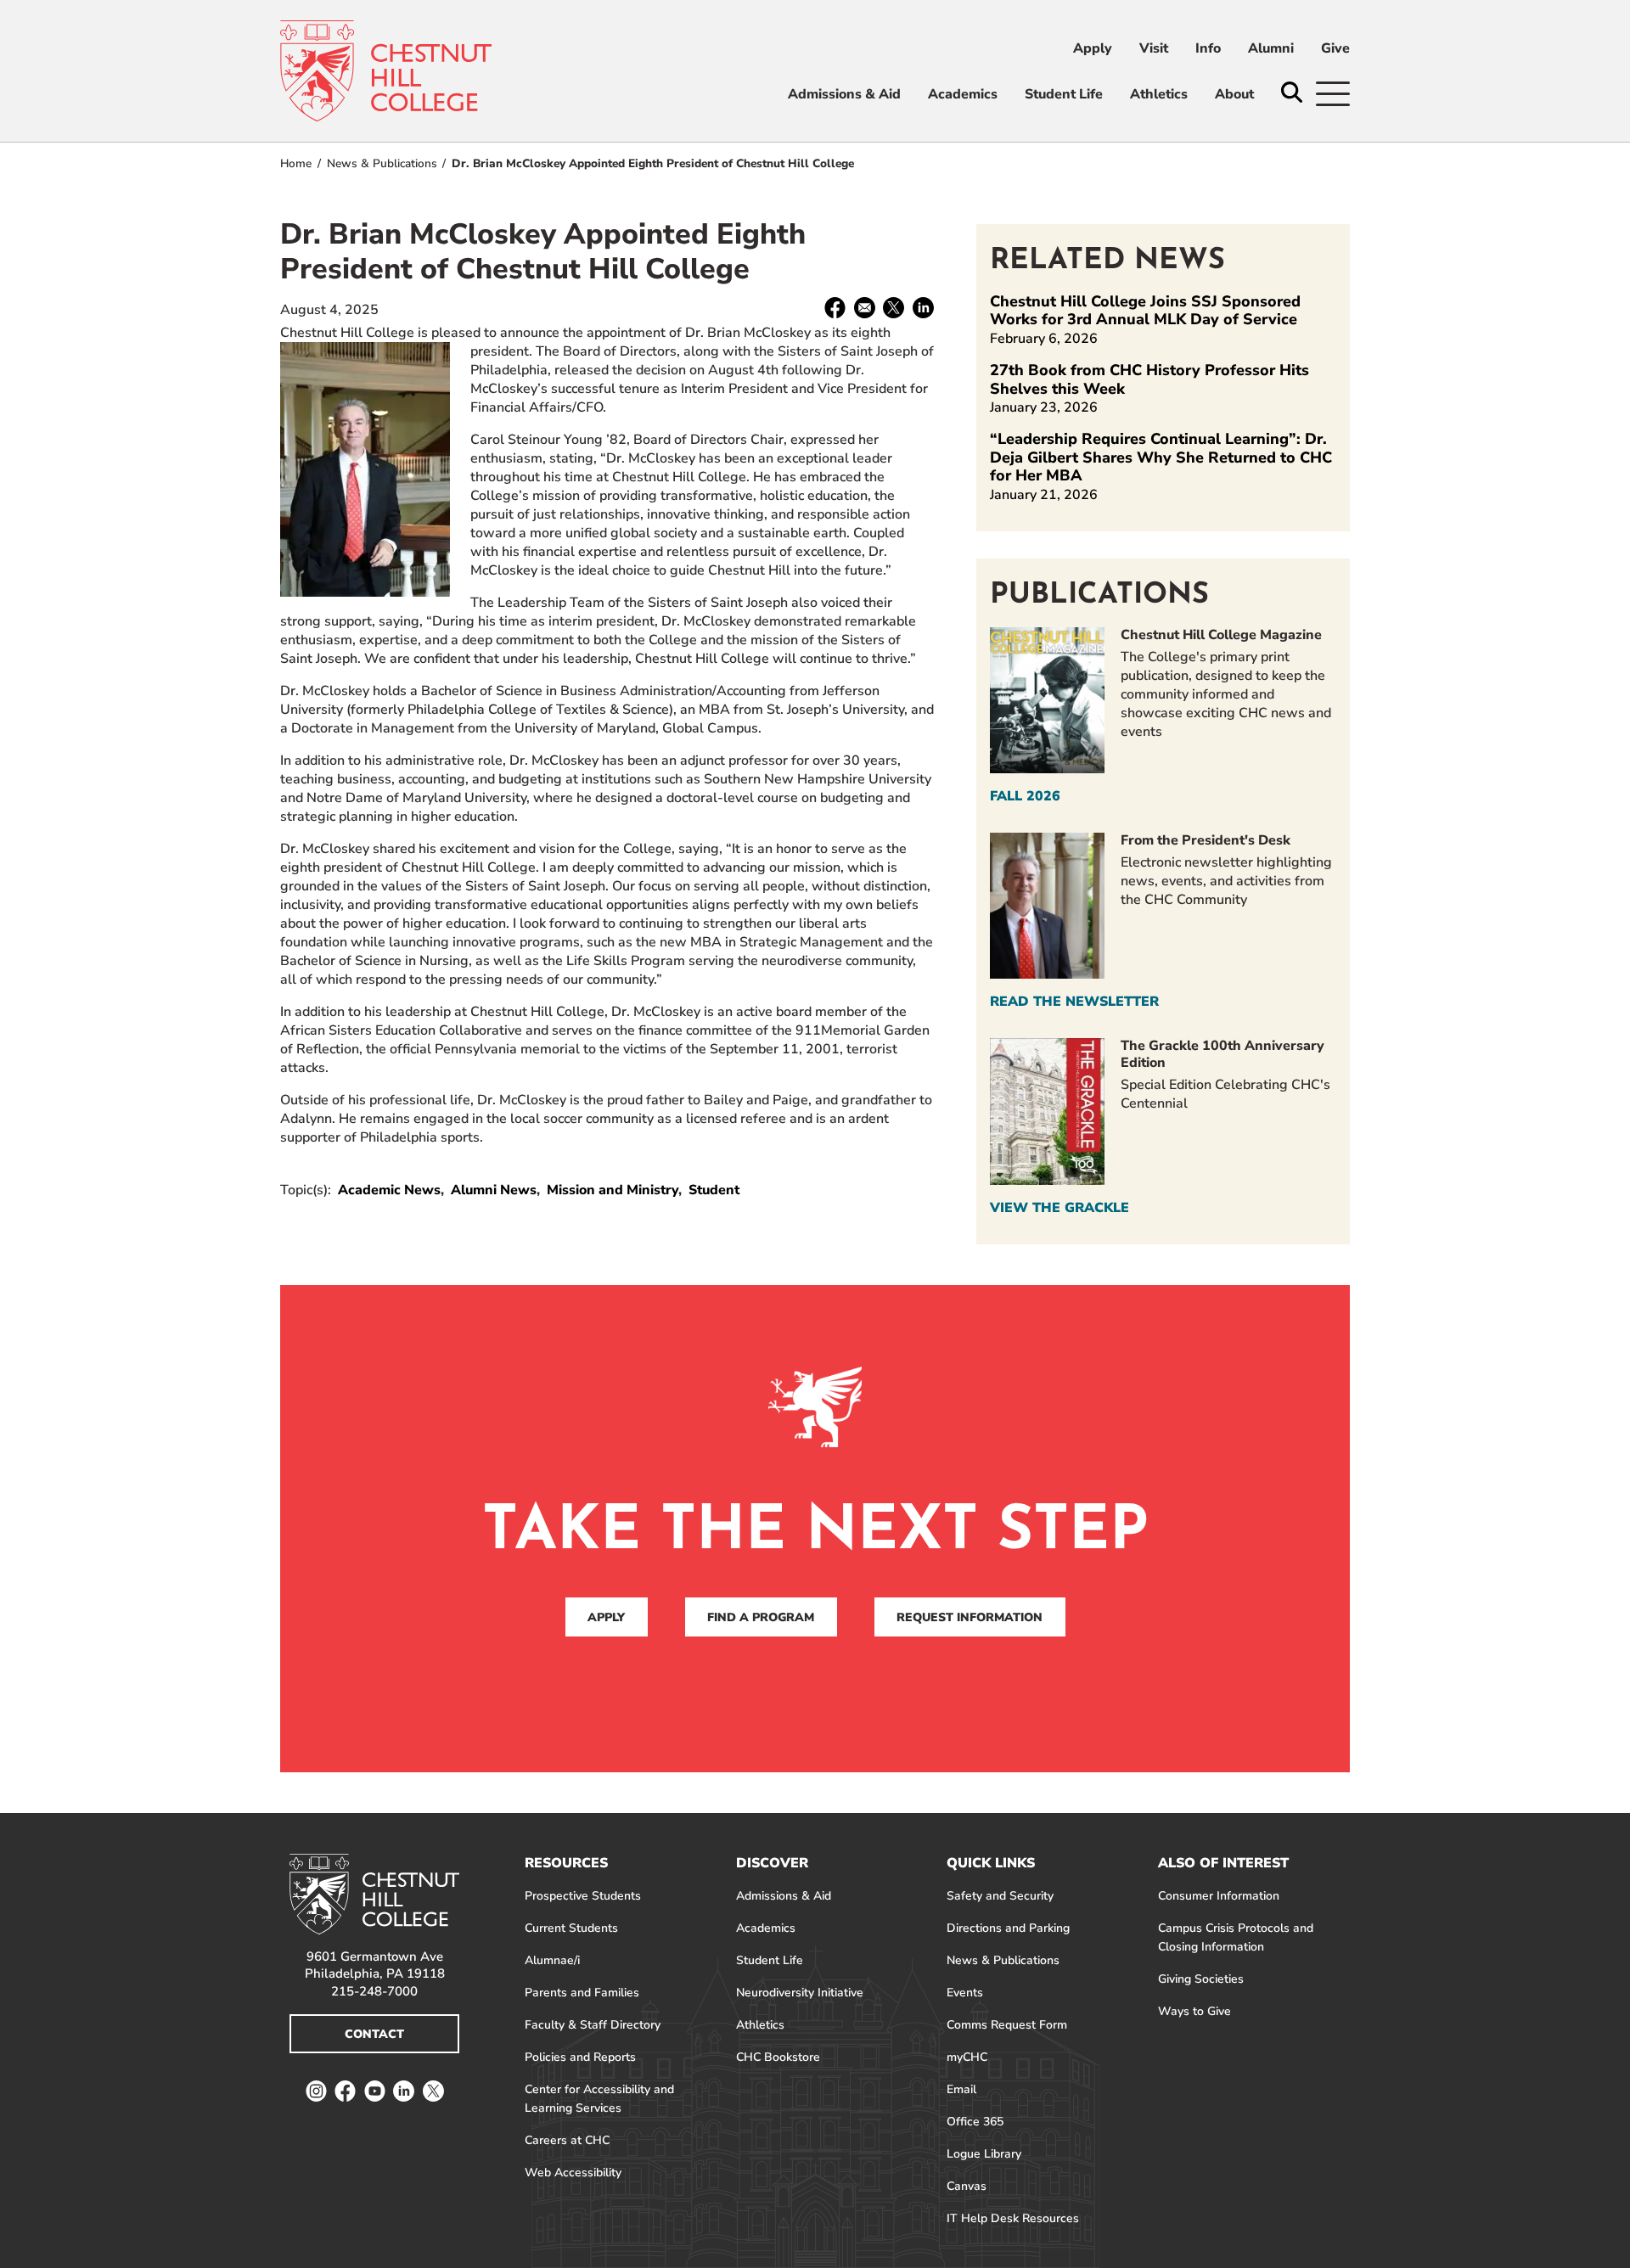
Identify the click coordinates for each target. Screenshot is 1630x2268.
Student (714, 1190)
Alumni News (494, 1190)
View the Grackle (1059, 1208)
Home (296, 163)
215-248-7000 (374, 1991)
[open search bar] (1292, 94)
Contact (374, 2034)
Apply (606, 1617)
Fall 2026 (1025, 796)
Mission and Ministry (613, 1190)
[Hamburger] (1333, 94)
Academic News (389, 1190)
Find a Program (761, 1617)
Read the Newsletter (1074, 1002)
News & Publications (382, 163)
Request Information (970, 1617)
